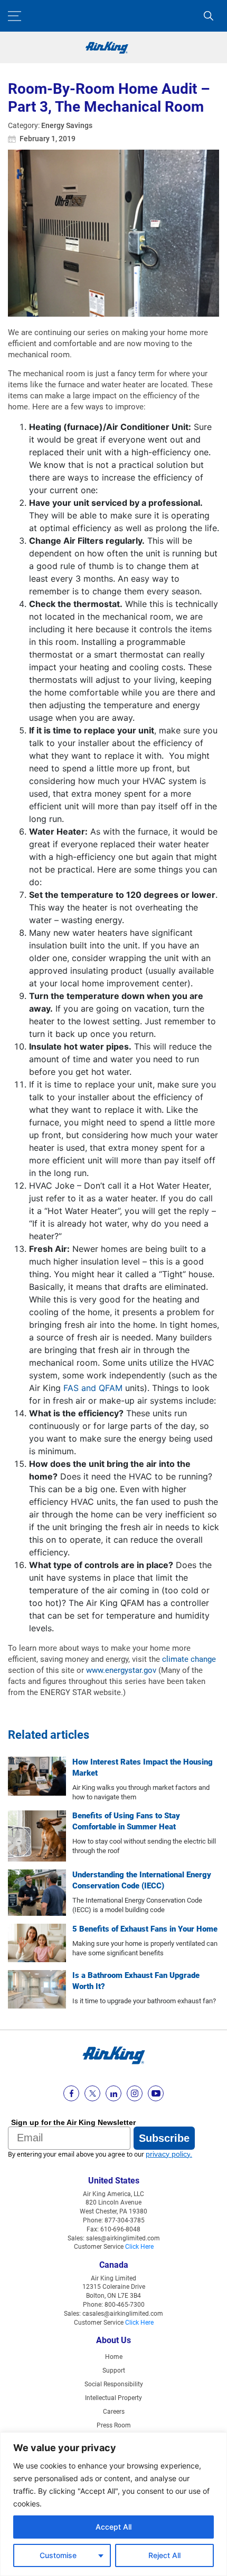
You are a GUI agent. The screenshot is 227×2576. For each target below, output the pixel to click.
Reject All (164, 2555)
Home (114, 2357)
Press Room (114, 2425)
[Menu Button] (15, 16)
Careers (114, 2412)
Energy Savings (67, 125)
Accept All (113, 2527)
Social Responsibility (114, 2384)
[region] (113, 2504)
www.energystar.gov (121, 1670)
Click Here (139, 2247)
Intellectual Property (113, 2398)
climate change (189, 1659)
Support (114, 2371)
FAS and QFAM (93, 1388)
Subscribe (164, 2138)
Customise (58, 2555)
